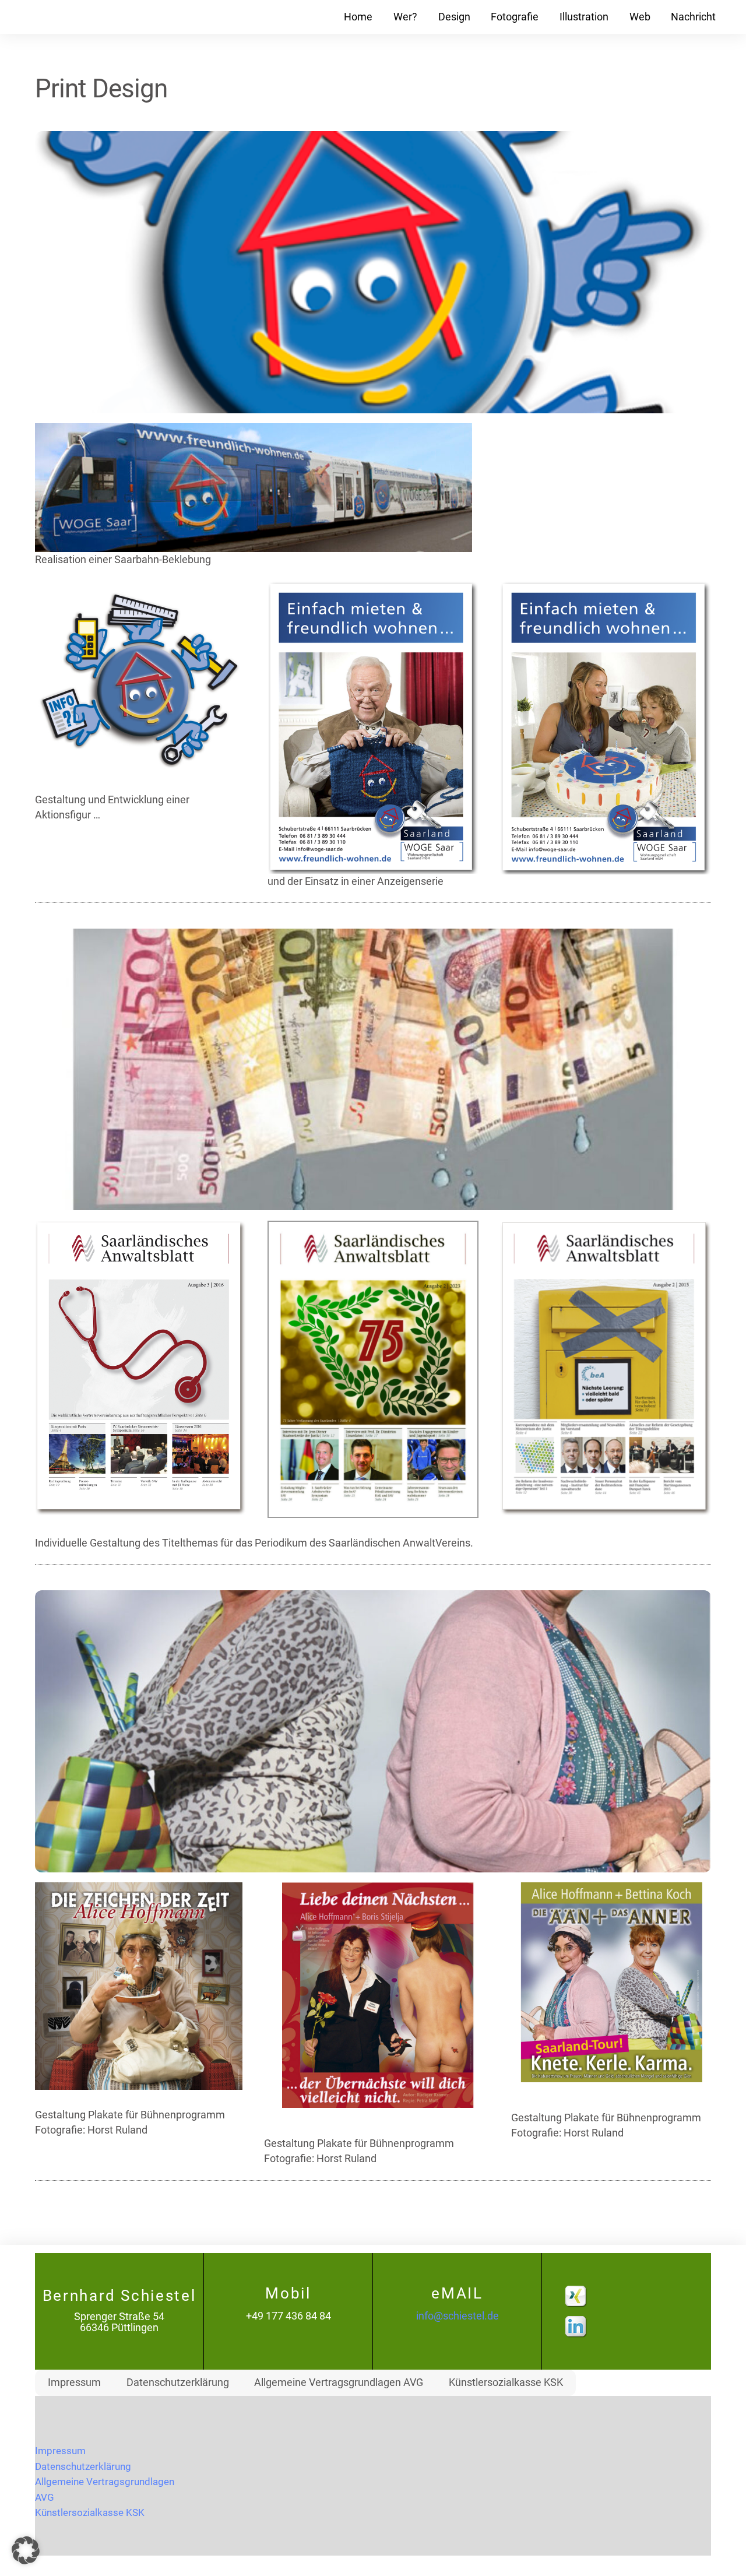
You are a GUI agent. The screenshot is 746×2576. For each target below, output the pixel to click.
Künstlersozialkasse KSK (506, 2382)
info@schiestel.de (458, 2316)
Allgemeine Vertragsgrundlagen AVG (339, 2382)
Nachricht (693, 17)
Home (358, 17)
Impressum (74, 2382)
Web (640, 17)
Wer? (405, 17)
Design (454, 17)
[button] (26, 2550)
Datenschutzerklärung (178, 2382)
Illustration (584, 17)
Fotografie (515, 17)
